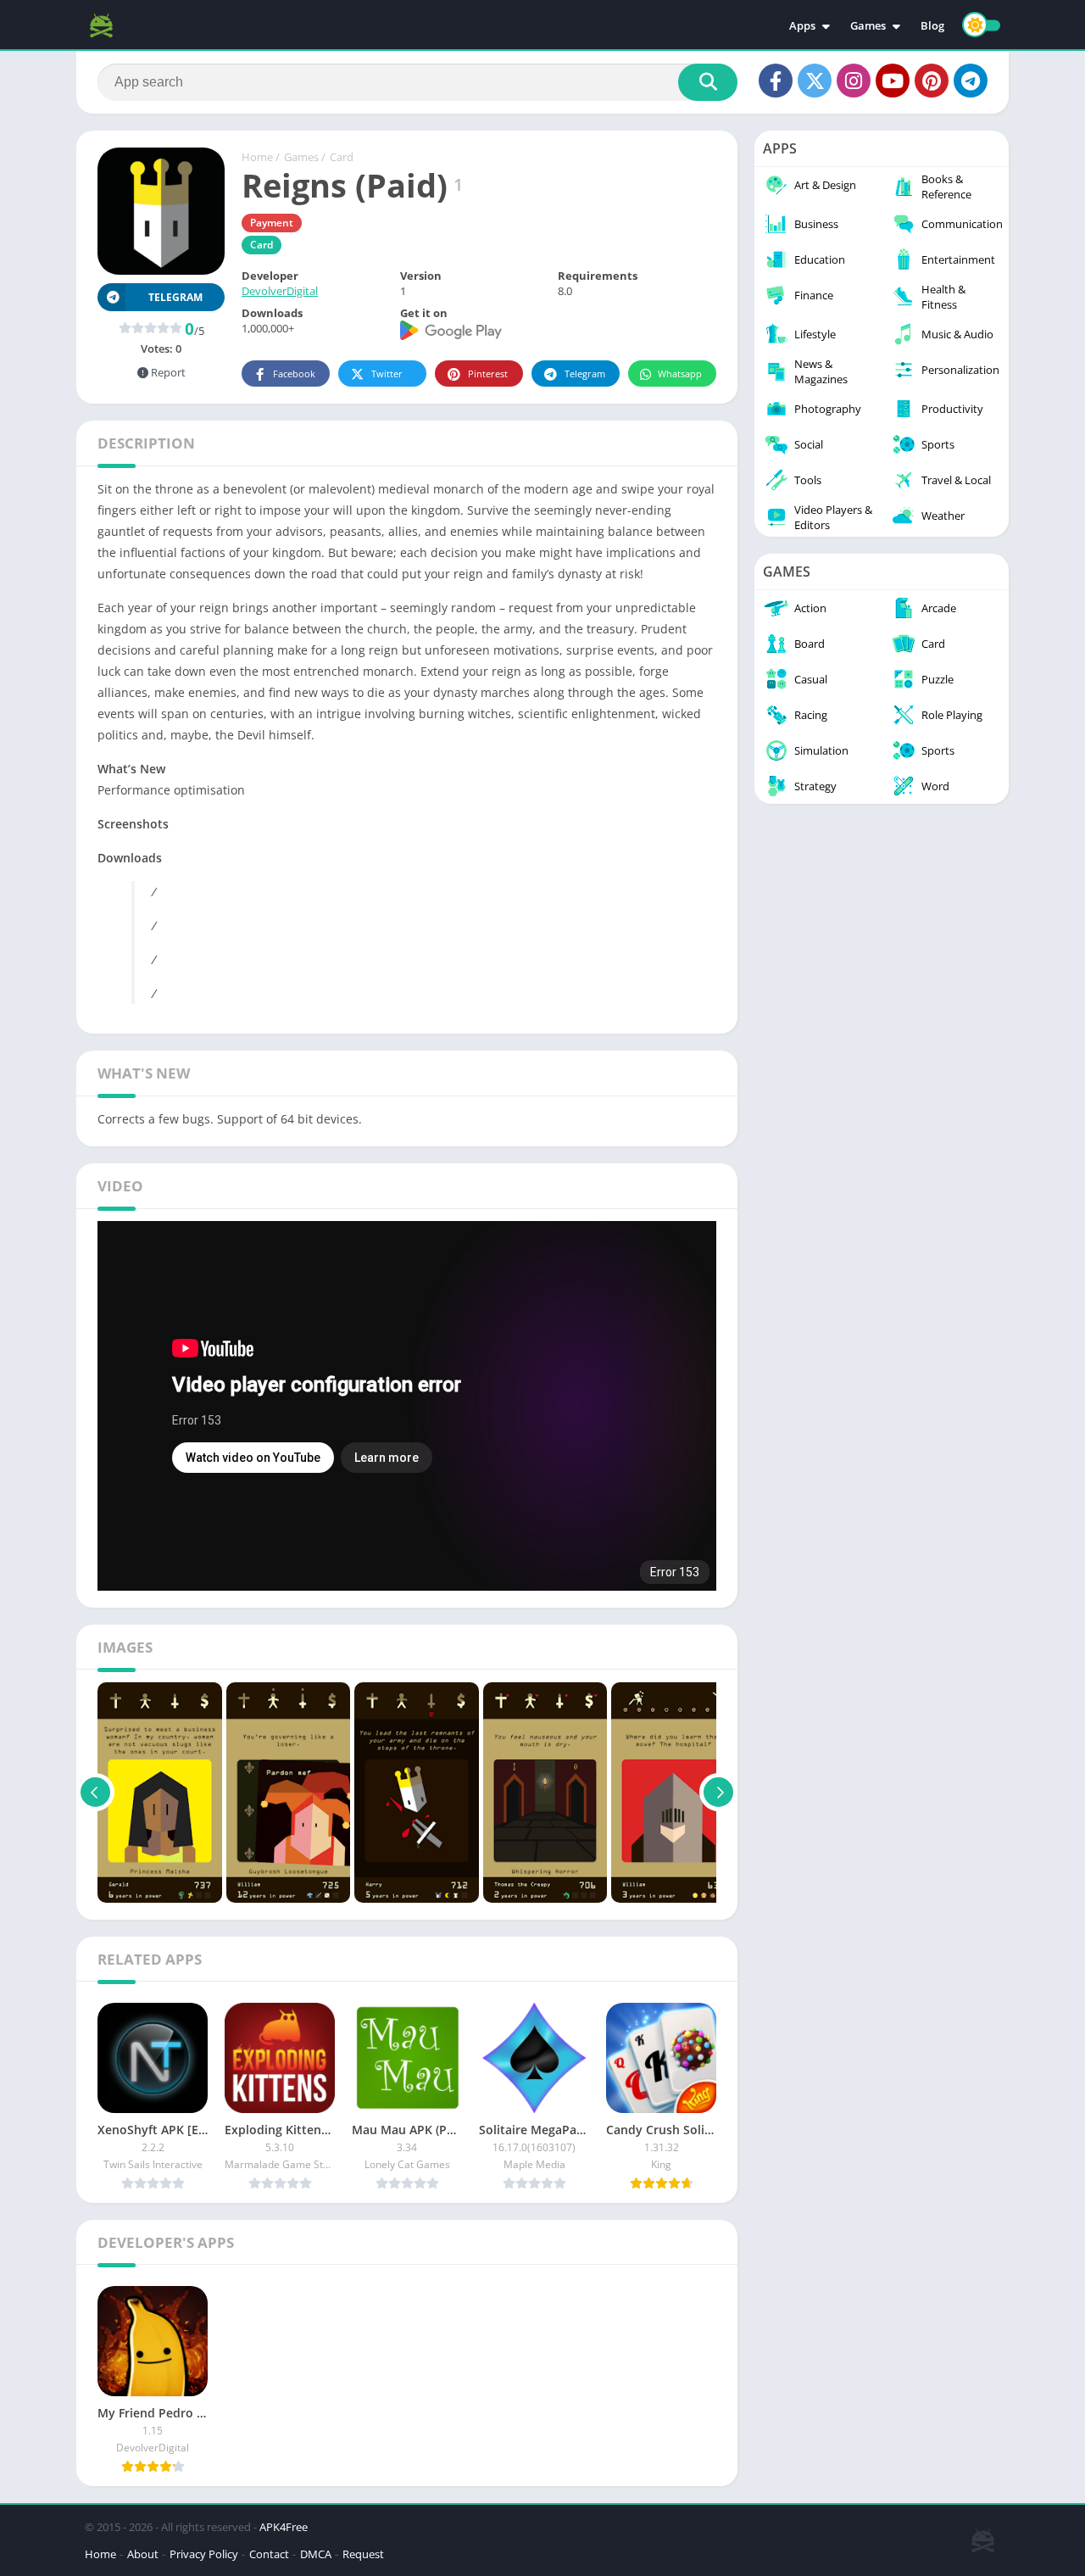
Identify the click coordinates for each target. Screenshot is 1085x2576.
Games (868, 25)
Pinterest (488, 374)
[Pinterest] (932, 81)
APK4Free (284, 2527)
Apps (802, 25)
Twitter (387, 374)
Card (342, 157)
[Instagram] (854, 81)
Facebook (294, 374)
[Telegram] (971, 81)
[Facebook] (776, 81)
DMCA (316, 2554)
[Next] (718, 1793)
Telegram (585, 374)
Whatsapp (680, 374)
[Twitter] (815, 81)
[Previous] (95, 1793)
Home (257, 157)
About (143, 2554)
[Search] (708, 82)
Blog (932, 25)
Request (363, 2554)
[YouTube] (893, 81)
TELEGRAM (175, 297)
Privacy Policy (204, 2554)
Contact (269, 2554)
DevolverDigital (280, 291)
